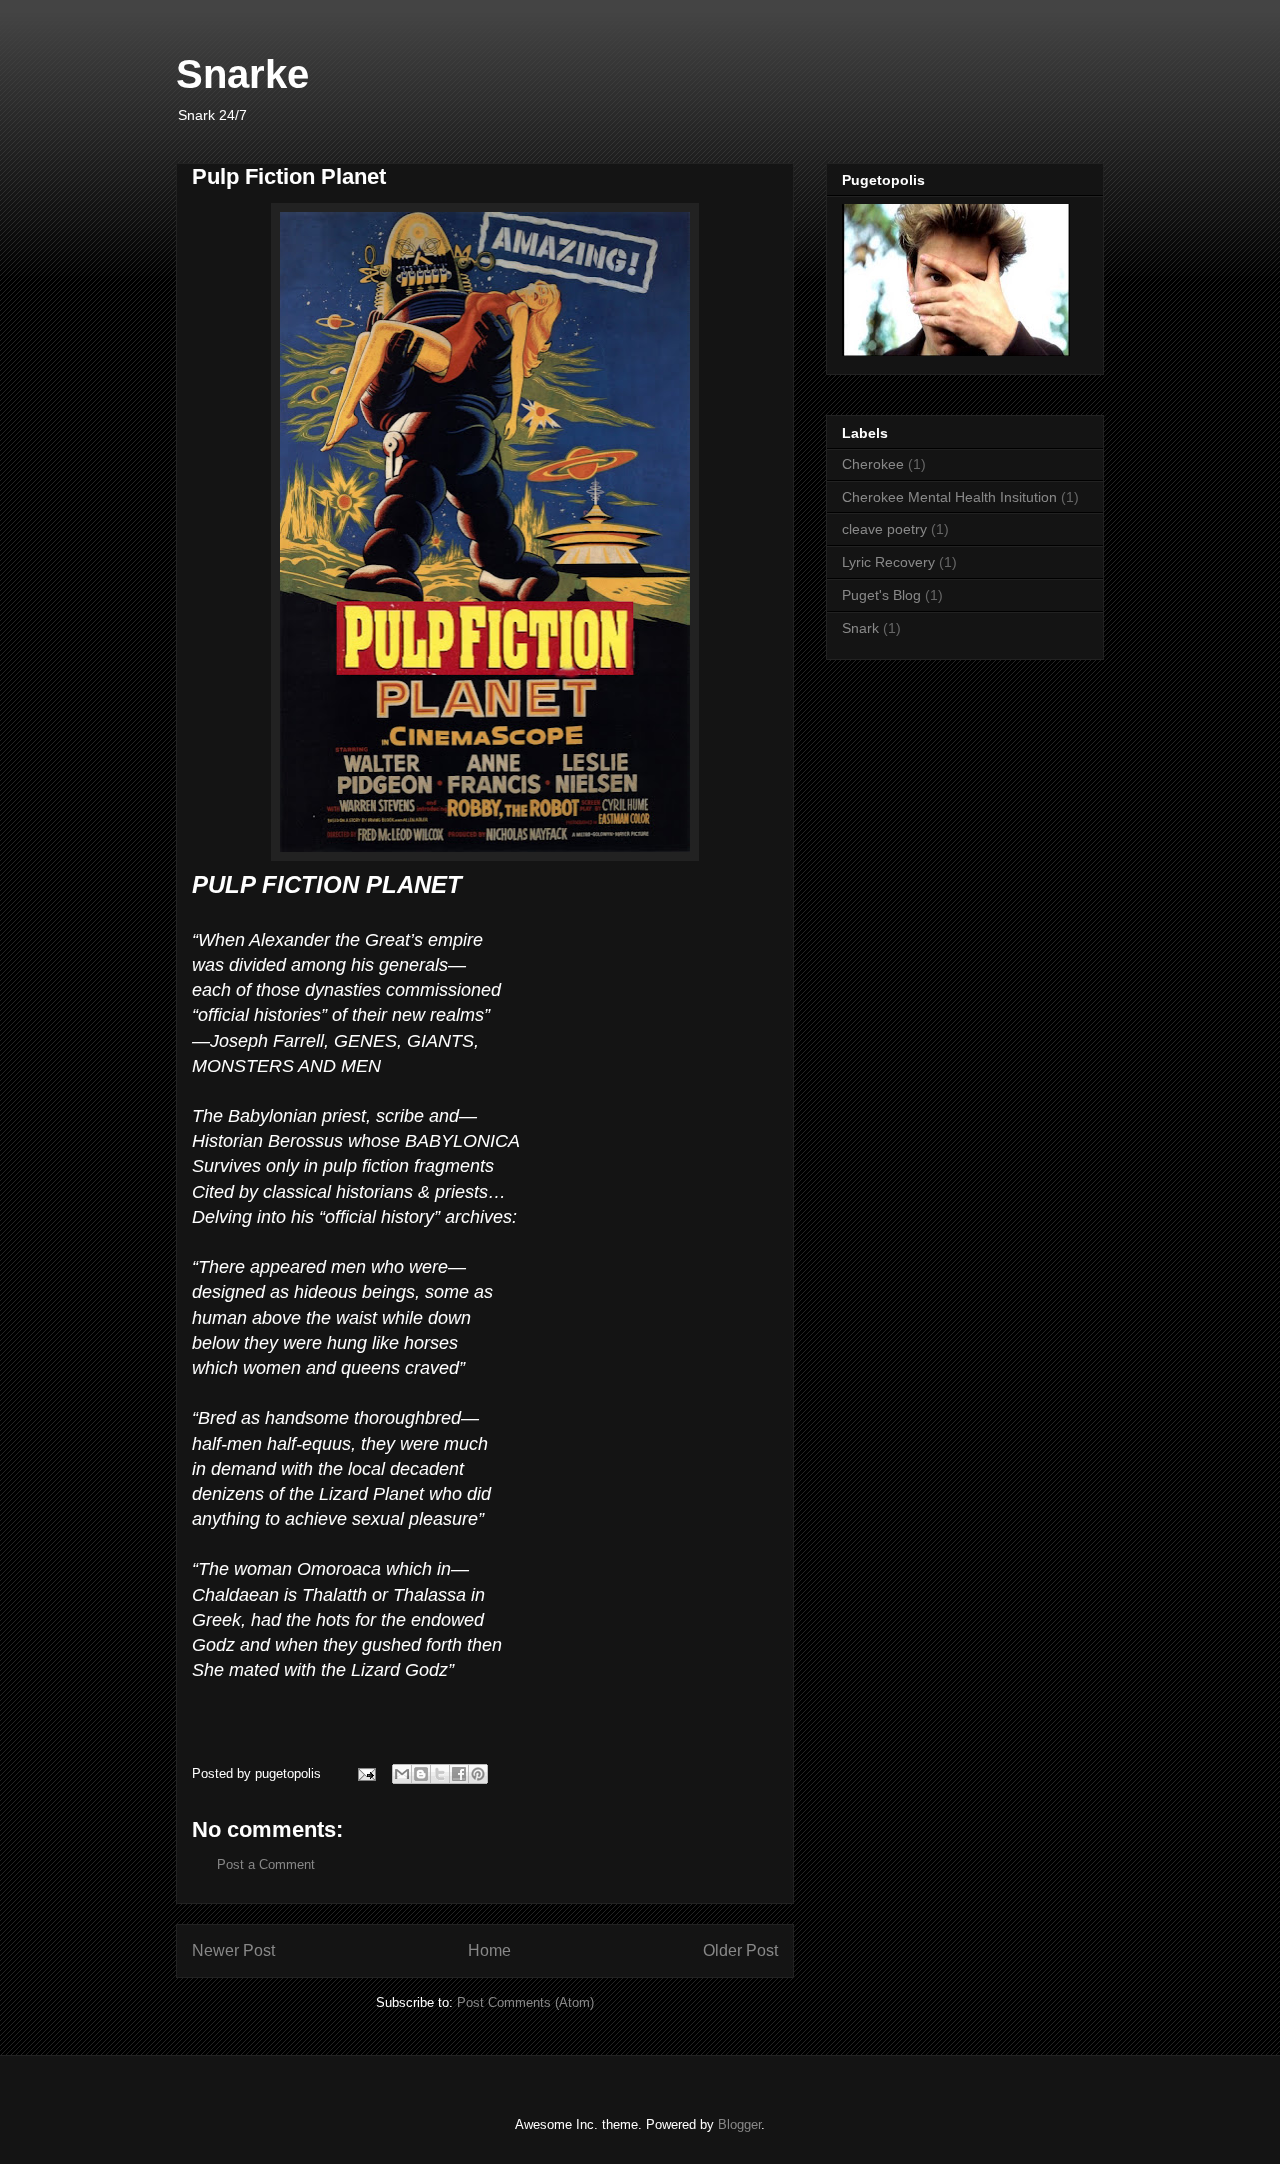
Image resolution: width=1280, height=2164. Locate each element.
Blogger (739, 2124)
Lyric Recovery (888, 562)
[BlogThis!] (421, 1774)
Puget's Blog (881, 595)
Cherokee (873, 464)
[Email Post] (365, 1773)
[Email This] (402, 1774)
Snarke (242, 74)
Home (489, 1950)
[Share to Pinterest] (478, 1774)
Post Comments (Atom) (525, 2002)
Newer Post (233, 1950)
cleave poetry (884, 529)
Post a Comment (266, 1864)
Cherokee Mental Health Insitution (949, 497)
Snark (860, 628)
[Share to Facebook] (459, 1774)
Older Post (740, 1950)
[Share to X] (440, 1774)
